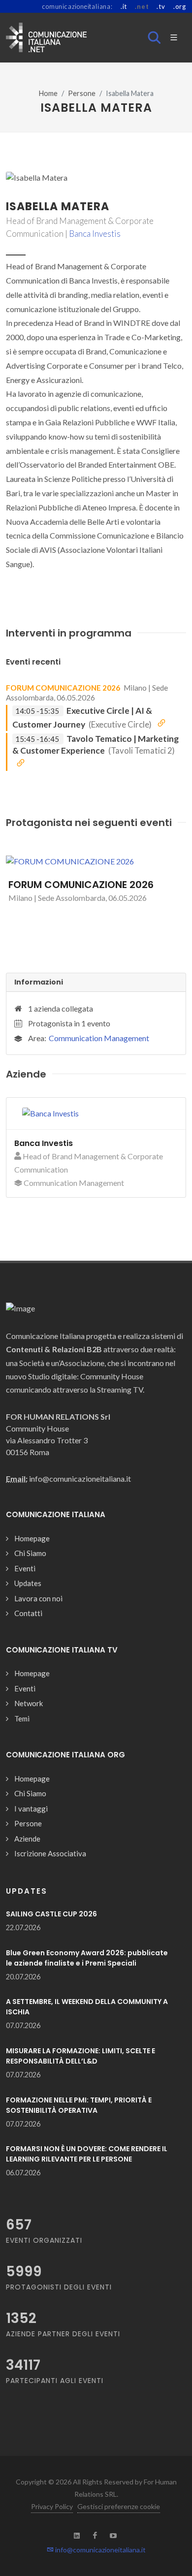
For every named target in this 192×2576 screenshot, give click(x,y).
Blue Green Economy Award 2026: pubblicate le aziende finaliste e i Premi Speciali (87, 1958)
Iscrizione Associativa (50, 1853)
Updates (28, 1583)
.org (180, 6)
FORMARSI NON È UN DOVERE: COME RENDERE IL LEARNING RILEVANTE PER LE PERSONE (87, 2154)
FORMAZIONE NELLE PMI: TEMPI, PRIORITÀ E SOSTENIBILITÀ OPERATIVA (79, 2105)
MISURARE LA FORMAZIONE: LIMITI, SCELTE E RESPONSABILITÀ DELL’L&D (80, 2056)
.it (124, 6)
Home (48, 93)
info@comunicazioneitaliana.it (100, 2550)
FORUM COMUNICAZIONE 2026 (63, 688)
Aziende (27, 1839)
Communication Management (99, 1038)
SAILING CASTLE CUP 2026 (51, 1914)
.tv (161, 6)
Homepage (32, 1538)
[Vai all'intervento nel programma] (161, 724)
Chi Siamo (30, 1553)
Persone (82, 93)
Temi (22, 1718)
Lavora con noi (38, 1598)
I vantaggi (31, 1809)
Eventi (25, 1568)
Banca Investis (95, 234)
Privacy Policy (52, 2506)
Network (29, 1703)
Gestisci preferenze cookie (119, 2506)
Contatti (28, 1613)
